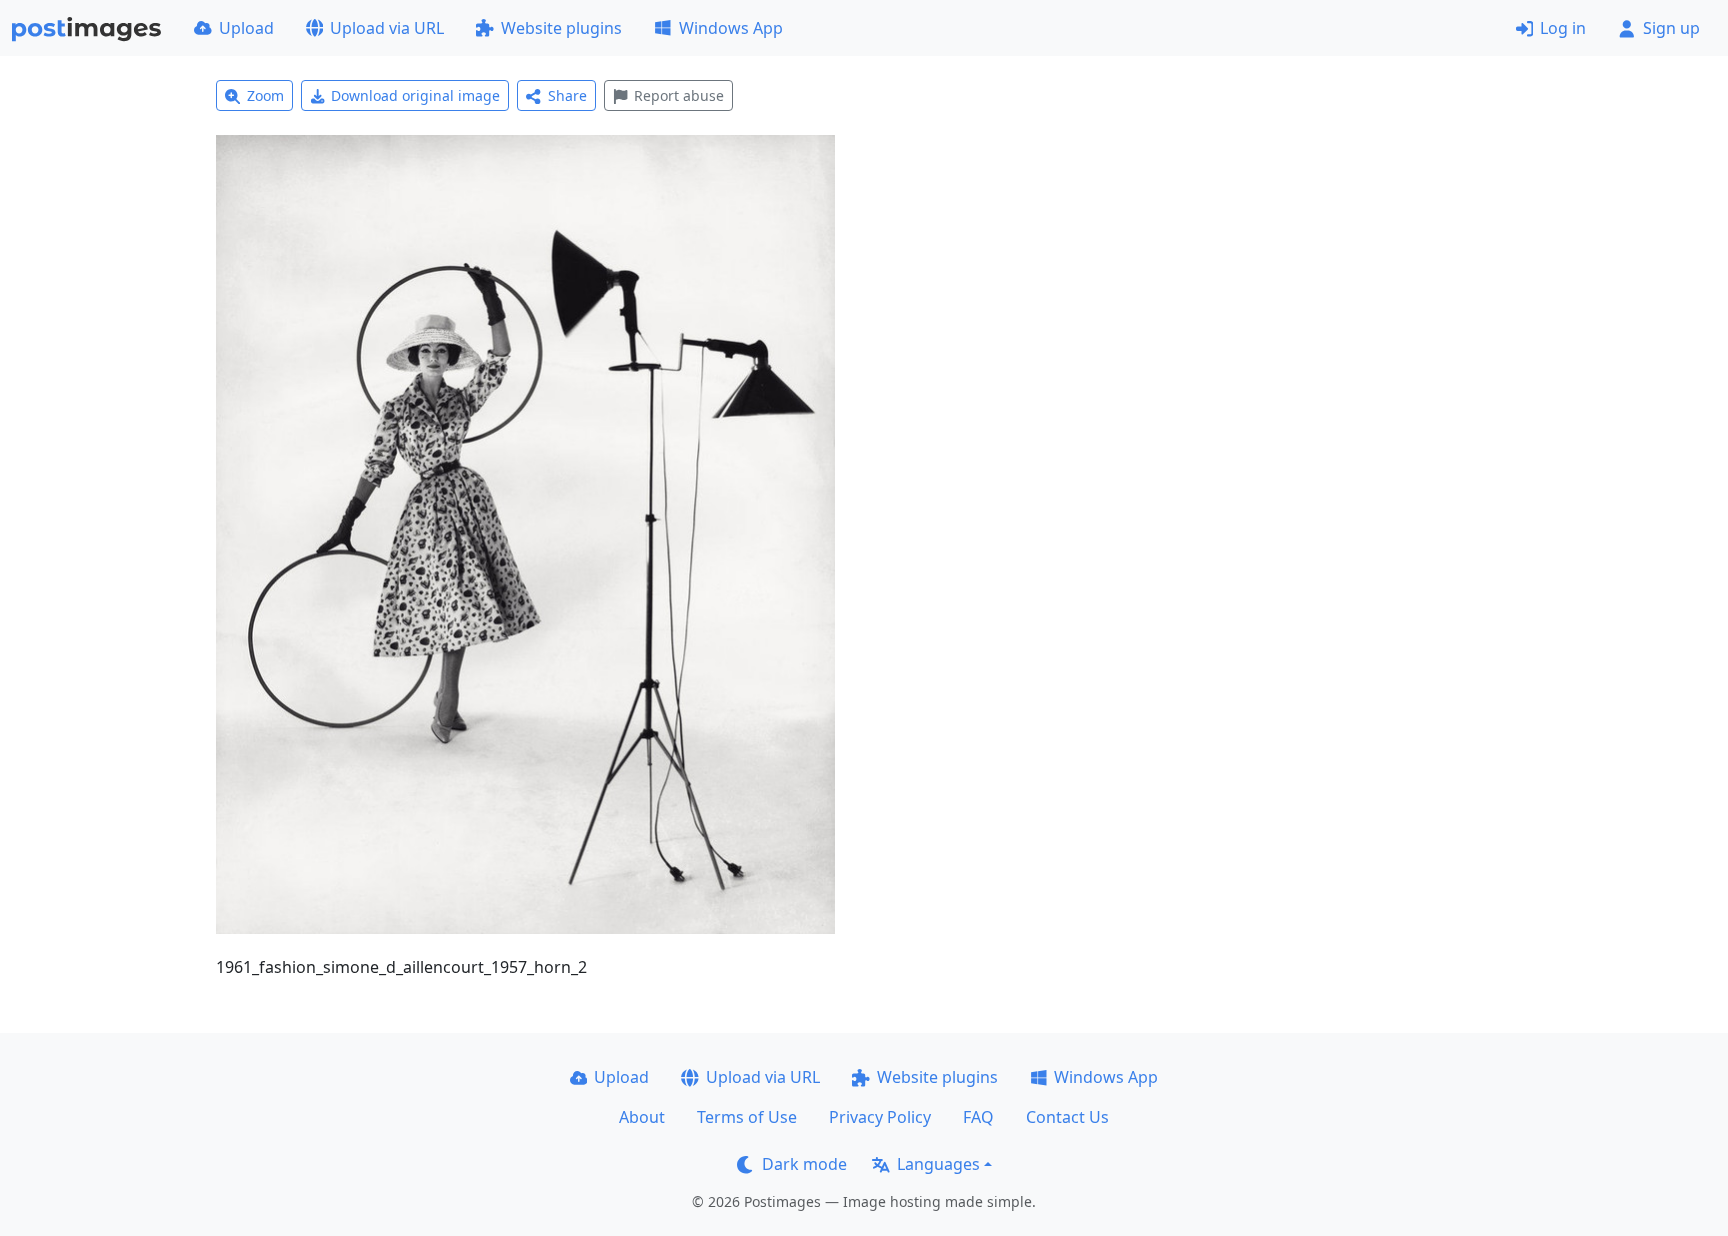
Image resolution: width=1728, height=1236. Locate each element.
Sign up (1671, 28)
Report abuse (679, 95)
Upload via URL (387, 28)
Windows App (731, 28)
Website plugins (561, 28)
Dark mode (804, 1164)
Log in (1563, 28)
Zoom (265, 95)
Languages (938, 1164)
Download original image (415, 95)
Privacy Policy (880, 1117)
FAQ (978, 1117)
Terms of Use (747, 1117)
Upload (246, 28)
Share (567, 95)
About (642, 1117)
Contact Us (1067, 1117)
